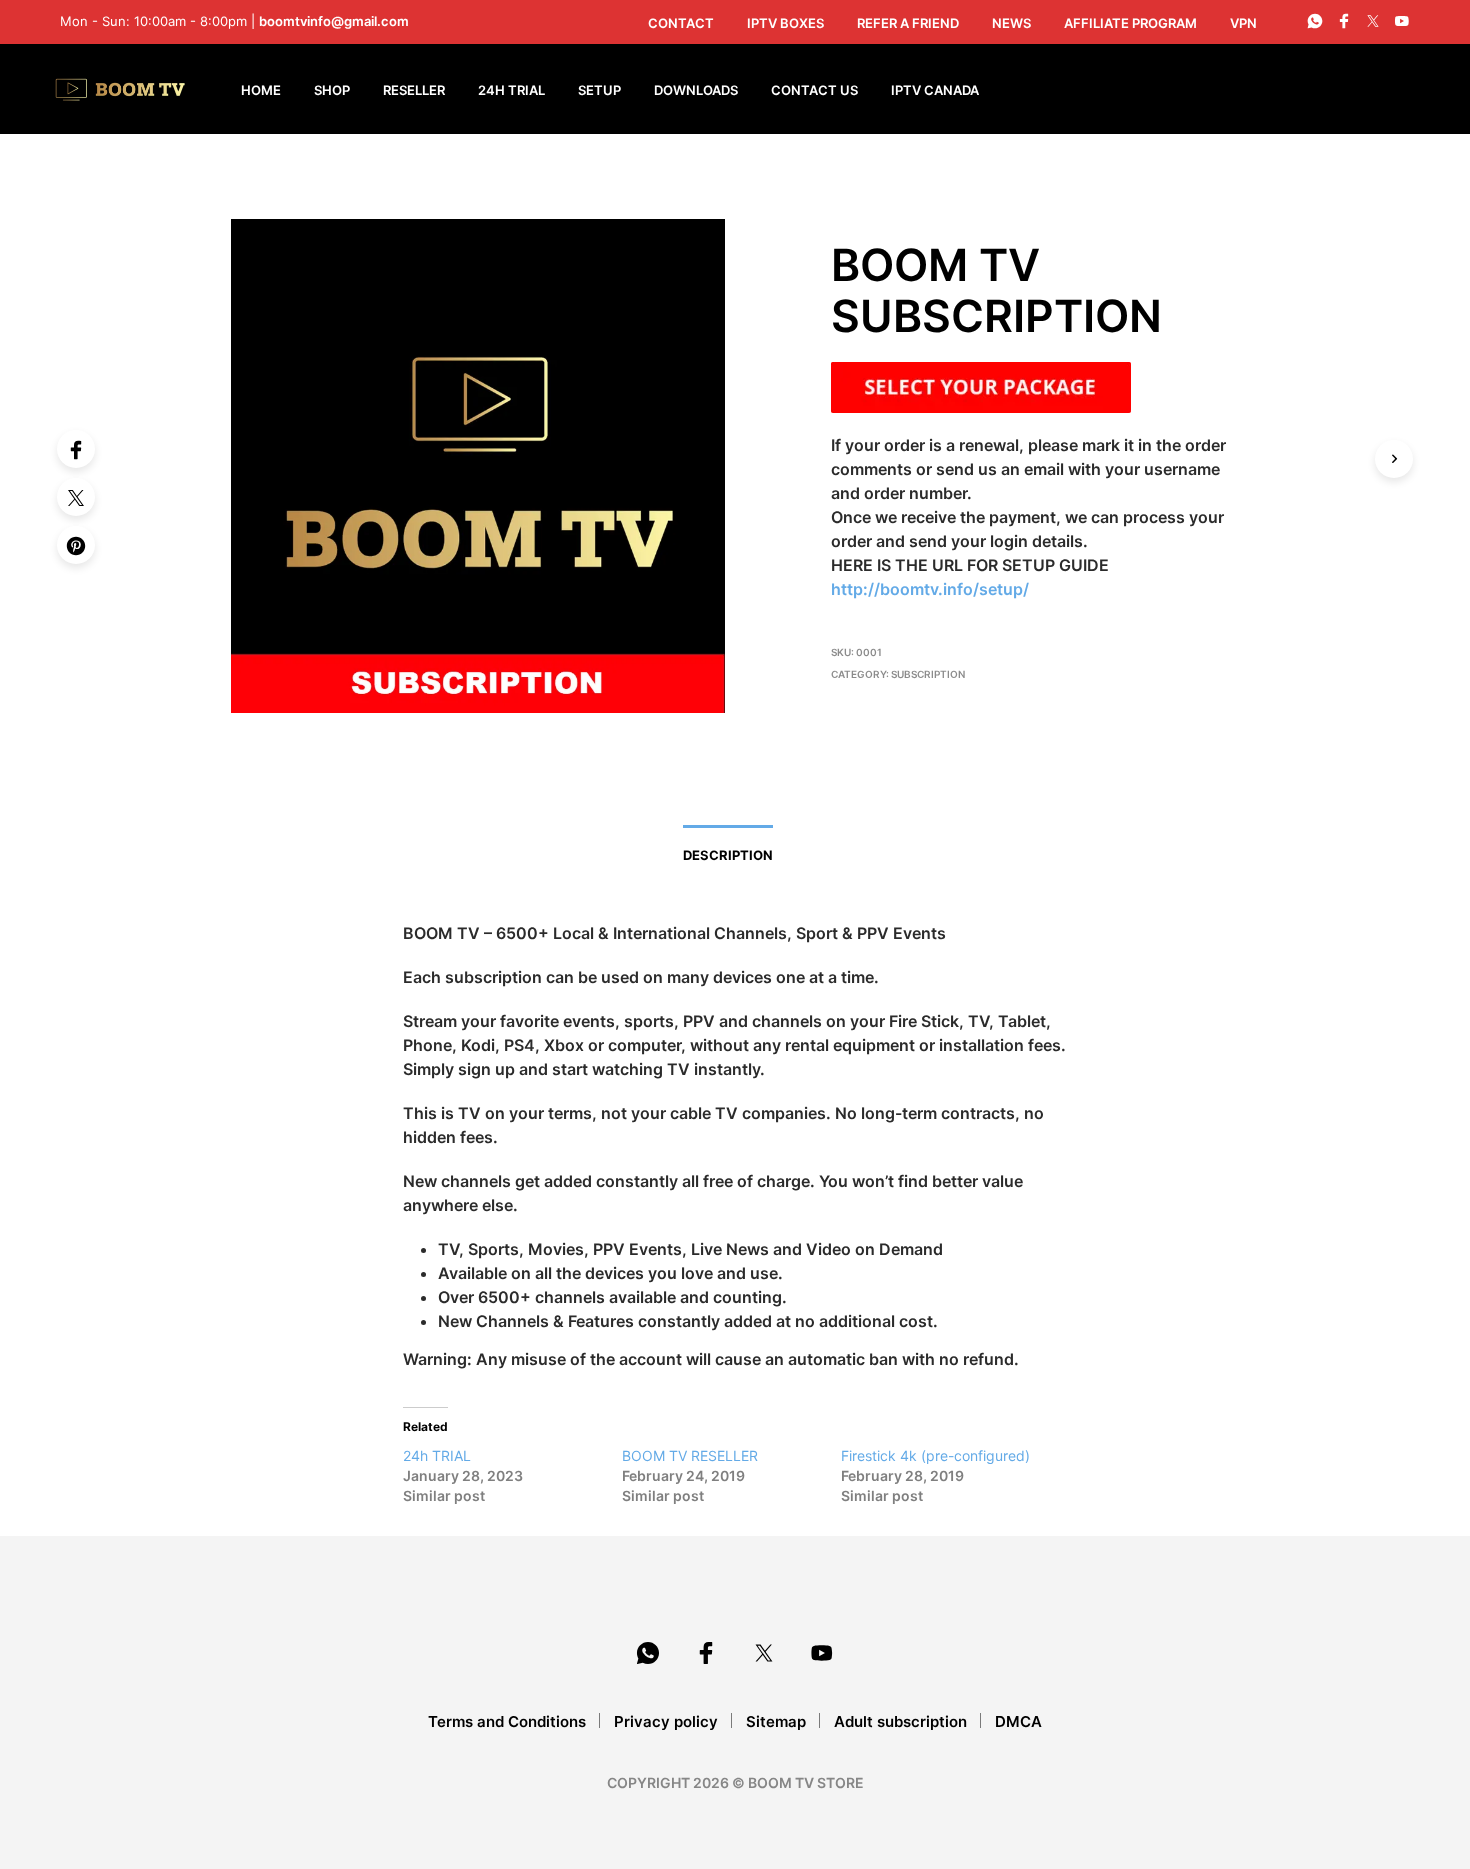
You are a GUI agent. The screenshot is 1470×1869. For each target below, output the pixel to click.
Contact (681, 23)
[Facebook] (76, 449)
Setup (599, 90)
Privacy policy (666, 1721)
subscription (928, 674)
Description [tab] (728, 855)
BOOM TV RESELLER (690, 1455)
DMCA (1018, 1721)
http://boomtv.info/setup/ (930, 589)
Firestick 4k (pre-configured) (935, 1455)
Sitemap (776, 1721)
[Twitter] (76, 497)
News (1011, 23)
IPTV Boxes (785, 23)
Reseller (414, 90)
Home (261, 90)
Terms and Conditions (507, 1721)
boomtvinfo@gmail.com (334, 21)
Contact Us (814, 90)
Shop (332, 90)
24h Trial (511, 90)
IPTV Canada (935, 90)
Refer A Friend (908, 23)
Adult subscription (900, 1721)
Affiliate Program (1130, 23)
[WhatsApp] (1315, 21)
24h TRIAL (437, 1455)
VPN (1243, 23)
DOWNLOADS (696, 90)
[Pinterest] (76, 545)
